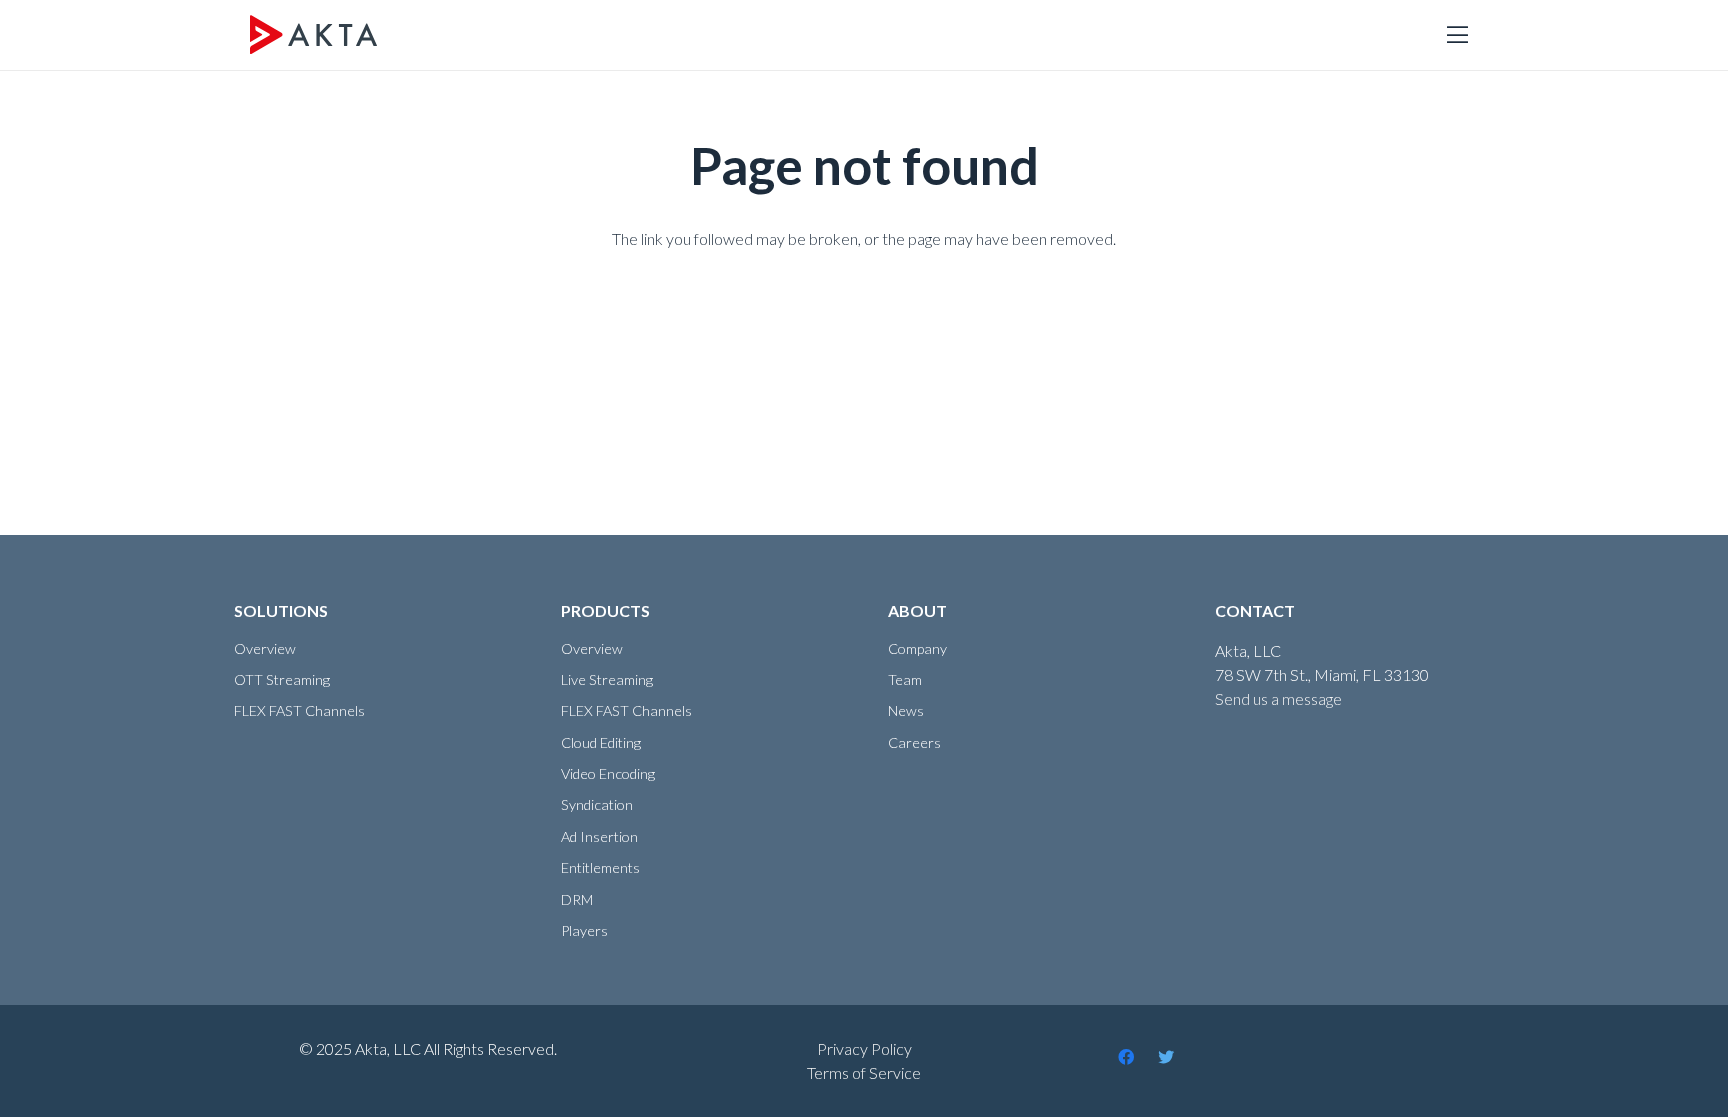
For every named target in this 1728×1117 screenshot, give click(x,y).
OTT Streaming (282, 679)
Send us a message (1278, 698)
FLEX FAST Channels (299, 710)
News (906, 710)
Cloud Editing (601, 742)
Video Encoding (608, 773)
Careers (914, 742)
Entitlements (600, 867)
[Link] (313, 35)
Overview (265, 648)
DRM (577, 899)
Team (905, 679)
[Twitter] (1166, 1057)
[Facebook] (1126, 1057)
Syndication (597, 804)
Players (584, 930)
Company (917, 648)
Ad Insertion (599, 836)
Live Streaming (607, 679)
